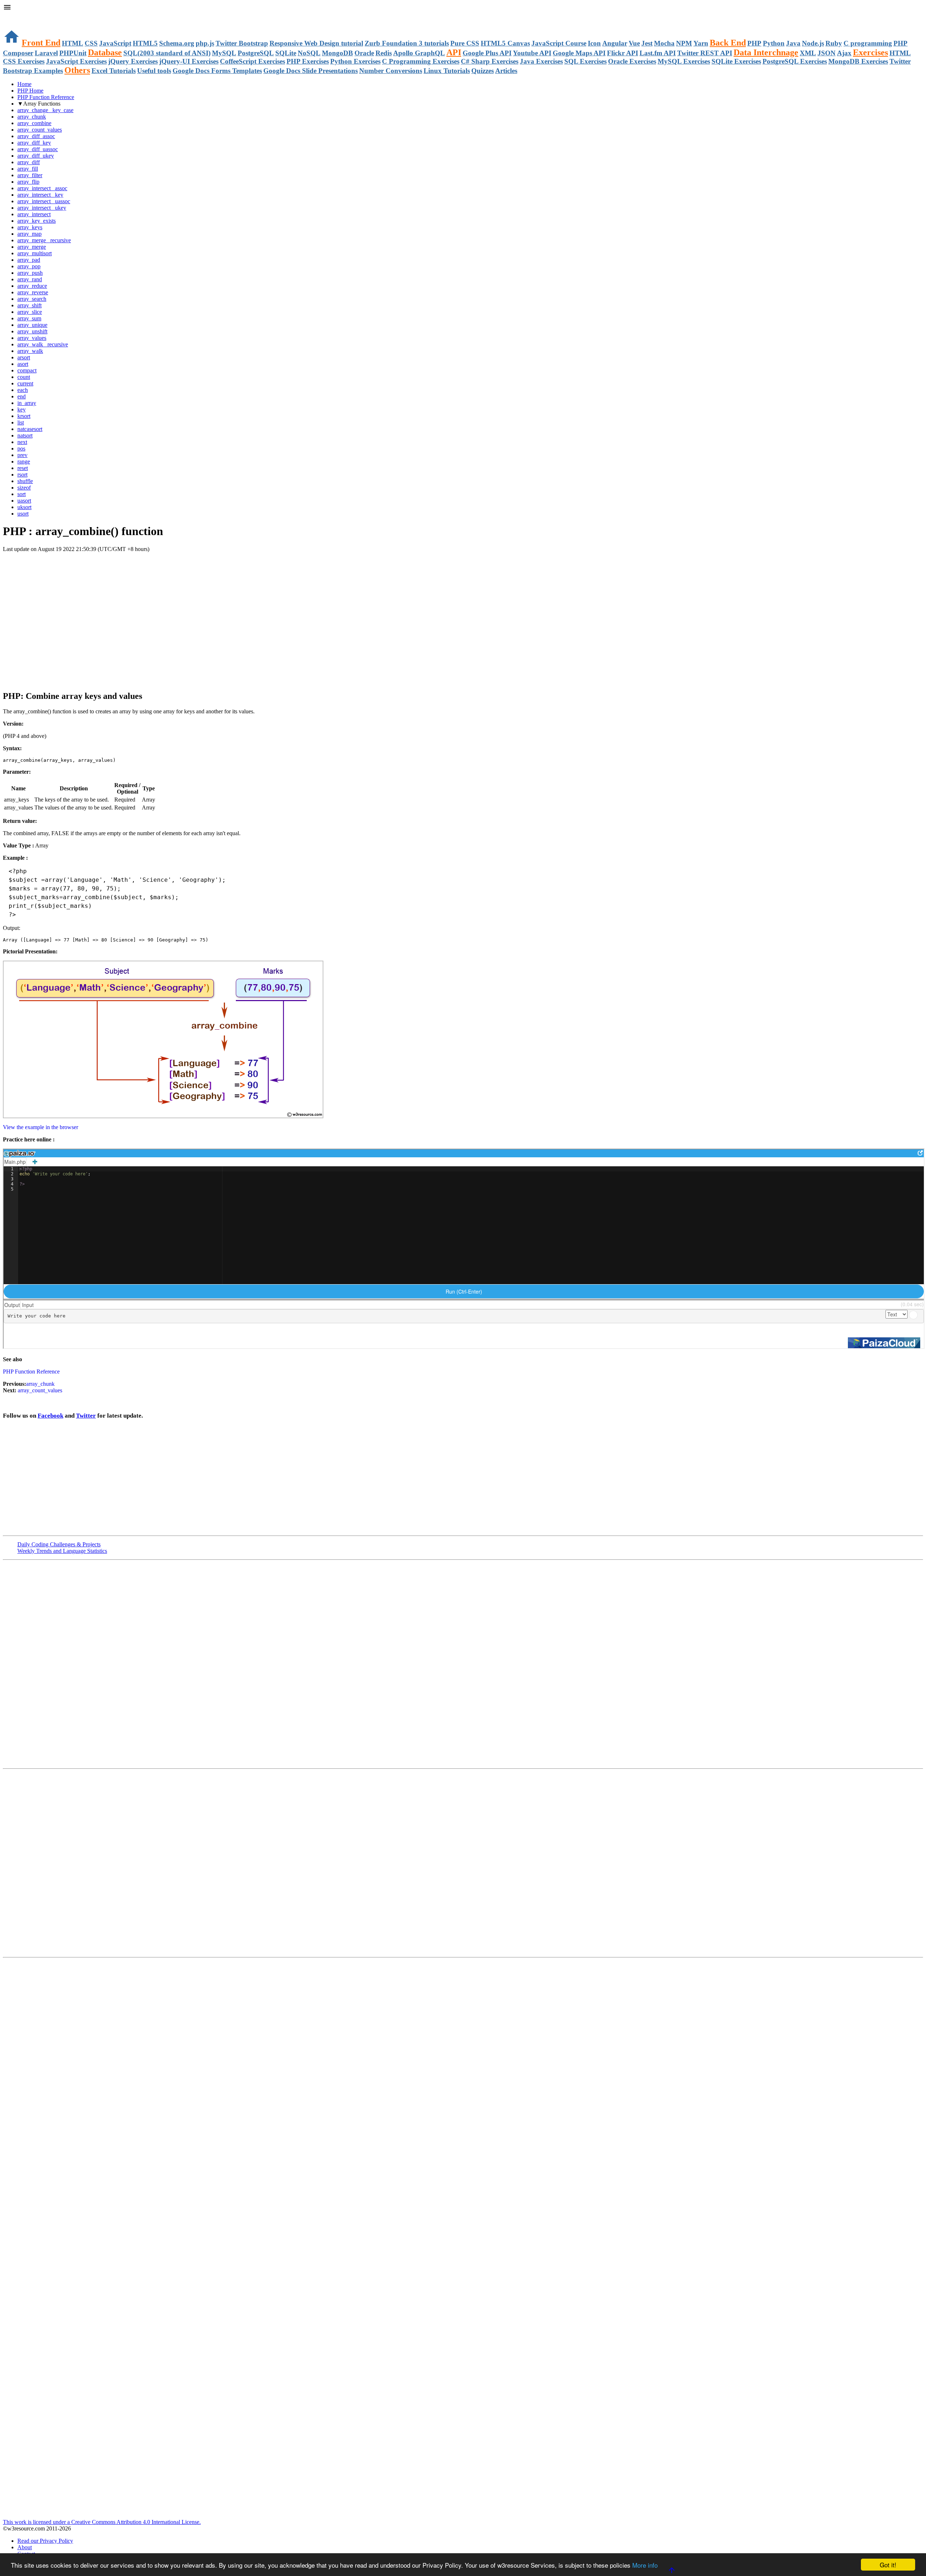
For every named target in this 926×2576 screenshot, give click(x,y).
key (22, 409)
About (25, 2547)
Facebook (50, 1416)
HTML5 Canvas (505, 43)
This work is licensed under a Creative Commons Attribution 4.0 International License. (102, 2522)
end (22, 396)
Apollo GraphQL (419, 53)
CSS (91, 43)
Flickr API (623, 53)
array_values (32, 338)
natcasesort (30, 429)
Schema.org (177, 43)
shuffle (25, 481)
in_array (27, 403)
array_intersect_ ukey (42, 208)
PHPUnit (73, 53)
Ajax (844, 53)
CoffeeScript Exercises (252, 61)
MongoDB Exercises (858, 61)
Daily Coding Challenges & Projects (59, 1544)
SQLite (286, 53)
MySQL (224, 53)
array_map (29, 234)
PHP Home (30, 91)
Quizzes (483, 71)
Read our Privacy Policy (45, 2541)
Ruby (834, 43)
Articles (506, 71)
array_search (32, 299)
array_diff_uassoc (38, 149)
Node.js (813, 43)
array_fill (28, 169)
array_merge (32, 247)
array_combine (34, 123)
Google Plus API (487, 53)
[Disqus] (463, 1862)
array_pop (29, 266)
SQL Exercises (585, 61)
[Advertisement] (88, 567)
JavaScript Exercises (76, 61)
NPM (684, 43)
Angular (615, 43)
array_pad (29, 260)
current (25, 383)
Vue (634, 43)
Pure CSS (465, 43)
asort (23, 364)
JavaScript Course (559, 43)
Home (24, 84)
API (454, 52)
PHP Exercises (308, 61)
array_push (30, 273)
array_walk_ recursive (43, 344)
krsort (24, 416)
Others (77, 70)
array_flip (28, 182)
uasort (24, 501)
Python (774, 43)
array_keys (30, 227)
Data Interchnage (766, 52)
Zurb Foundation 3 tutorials (407, 43)
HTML (73, 43)
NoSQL (309, 53)
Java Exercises (541, 61)
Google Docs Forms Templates (217, 71)
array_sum (29, 318)
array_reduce (32, 286)
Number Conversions (391, 71)
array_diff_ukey (36, 156)
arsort (24, 357)
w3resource (16, 16)
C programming (868, 43)
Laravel (46, 53)
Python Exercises (355, 61)
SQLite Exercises (736, 61)
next (22, 442)
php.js (205, 43)
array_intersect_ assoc (42, 188)
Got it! (888, 2565)
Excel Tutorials (114, 71)
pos (21, 448)
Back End (728, 43)
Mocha (664, 43)
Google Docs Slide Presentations (311, 71)
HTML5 (145, 43)
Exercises (870, 52)
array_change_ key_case (45, 110)
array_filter (30, 175)
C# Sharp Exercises (490, 61)
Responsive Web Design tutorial (316, 43)
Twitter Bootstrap (242, 43)
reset (23, 468)
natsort (25, 435)
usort (23, 514)
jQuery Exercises (133, 61)
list (21, 422)
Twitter (86, 1416)
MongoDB (337, 53)
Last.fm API (658, 53)
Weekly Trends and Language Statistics (62, 1551)
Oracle (364, 53)
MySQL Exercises (684, 61)
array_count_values (40, 130)
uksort (24, 507)
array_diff (29, 162)
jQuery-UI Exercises (189, 61)
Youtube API (532, 53)
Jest (647, 43)
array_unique (32, 325)
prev (22, 455)
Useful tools (154, 71)
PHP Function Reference (46, 97)
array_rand (30, 279)
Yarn (701, 43)
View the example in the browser (41, 1127)
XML (808, 53)
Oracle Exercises (632, 61)
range (24, 462)
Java (793, 43)
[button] (463, 8)
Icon (594, 43)
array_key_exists (37, 221)
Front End (41, 43)
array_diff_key (34, 143)
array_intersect (34, 214)
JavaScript (115, 43)
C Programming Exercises (421, 61)
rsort (22, 475)
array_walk (30, 351)
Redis (384, 53)
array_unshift (32, 331)
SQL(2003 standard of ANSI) (167, 53)
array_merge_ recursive (44, 240)
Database (105, 52)
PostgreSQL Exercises (795, 61)
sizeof (24, 488)
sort (22, 494)
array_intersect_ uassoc (44, 201)
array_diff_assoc (36, 136)
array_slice (30, 312)
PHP (754, 43)
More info (645, 2565)
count (24, 377)
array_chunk (32, 117)
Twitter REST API (705, 53)
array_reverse (33, 292)
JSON (827, 53)
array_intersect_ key (40, 195)
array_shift (29, 305)
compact (27, 370)
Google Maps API (579, 53)
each (23, 390)
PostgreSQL (256, 53)
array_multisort (35, 253)
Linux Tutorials (447, 71)
